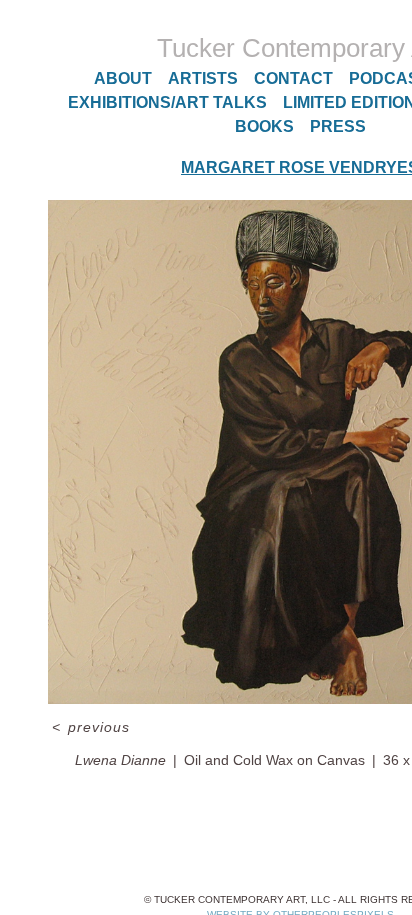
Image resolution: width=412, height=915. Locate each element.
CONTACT (293, 78)
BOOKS (264, 126)
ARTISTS (203, 78)
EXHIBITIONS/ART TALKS (167, 102)
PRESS (338, 126)
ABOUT (123, 78)
